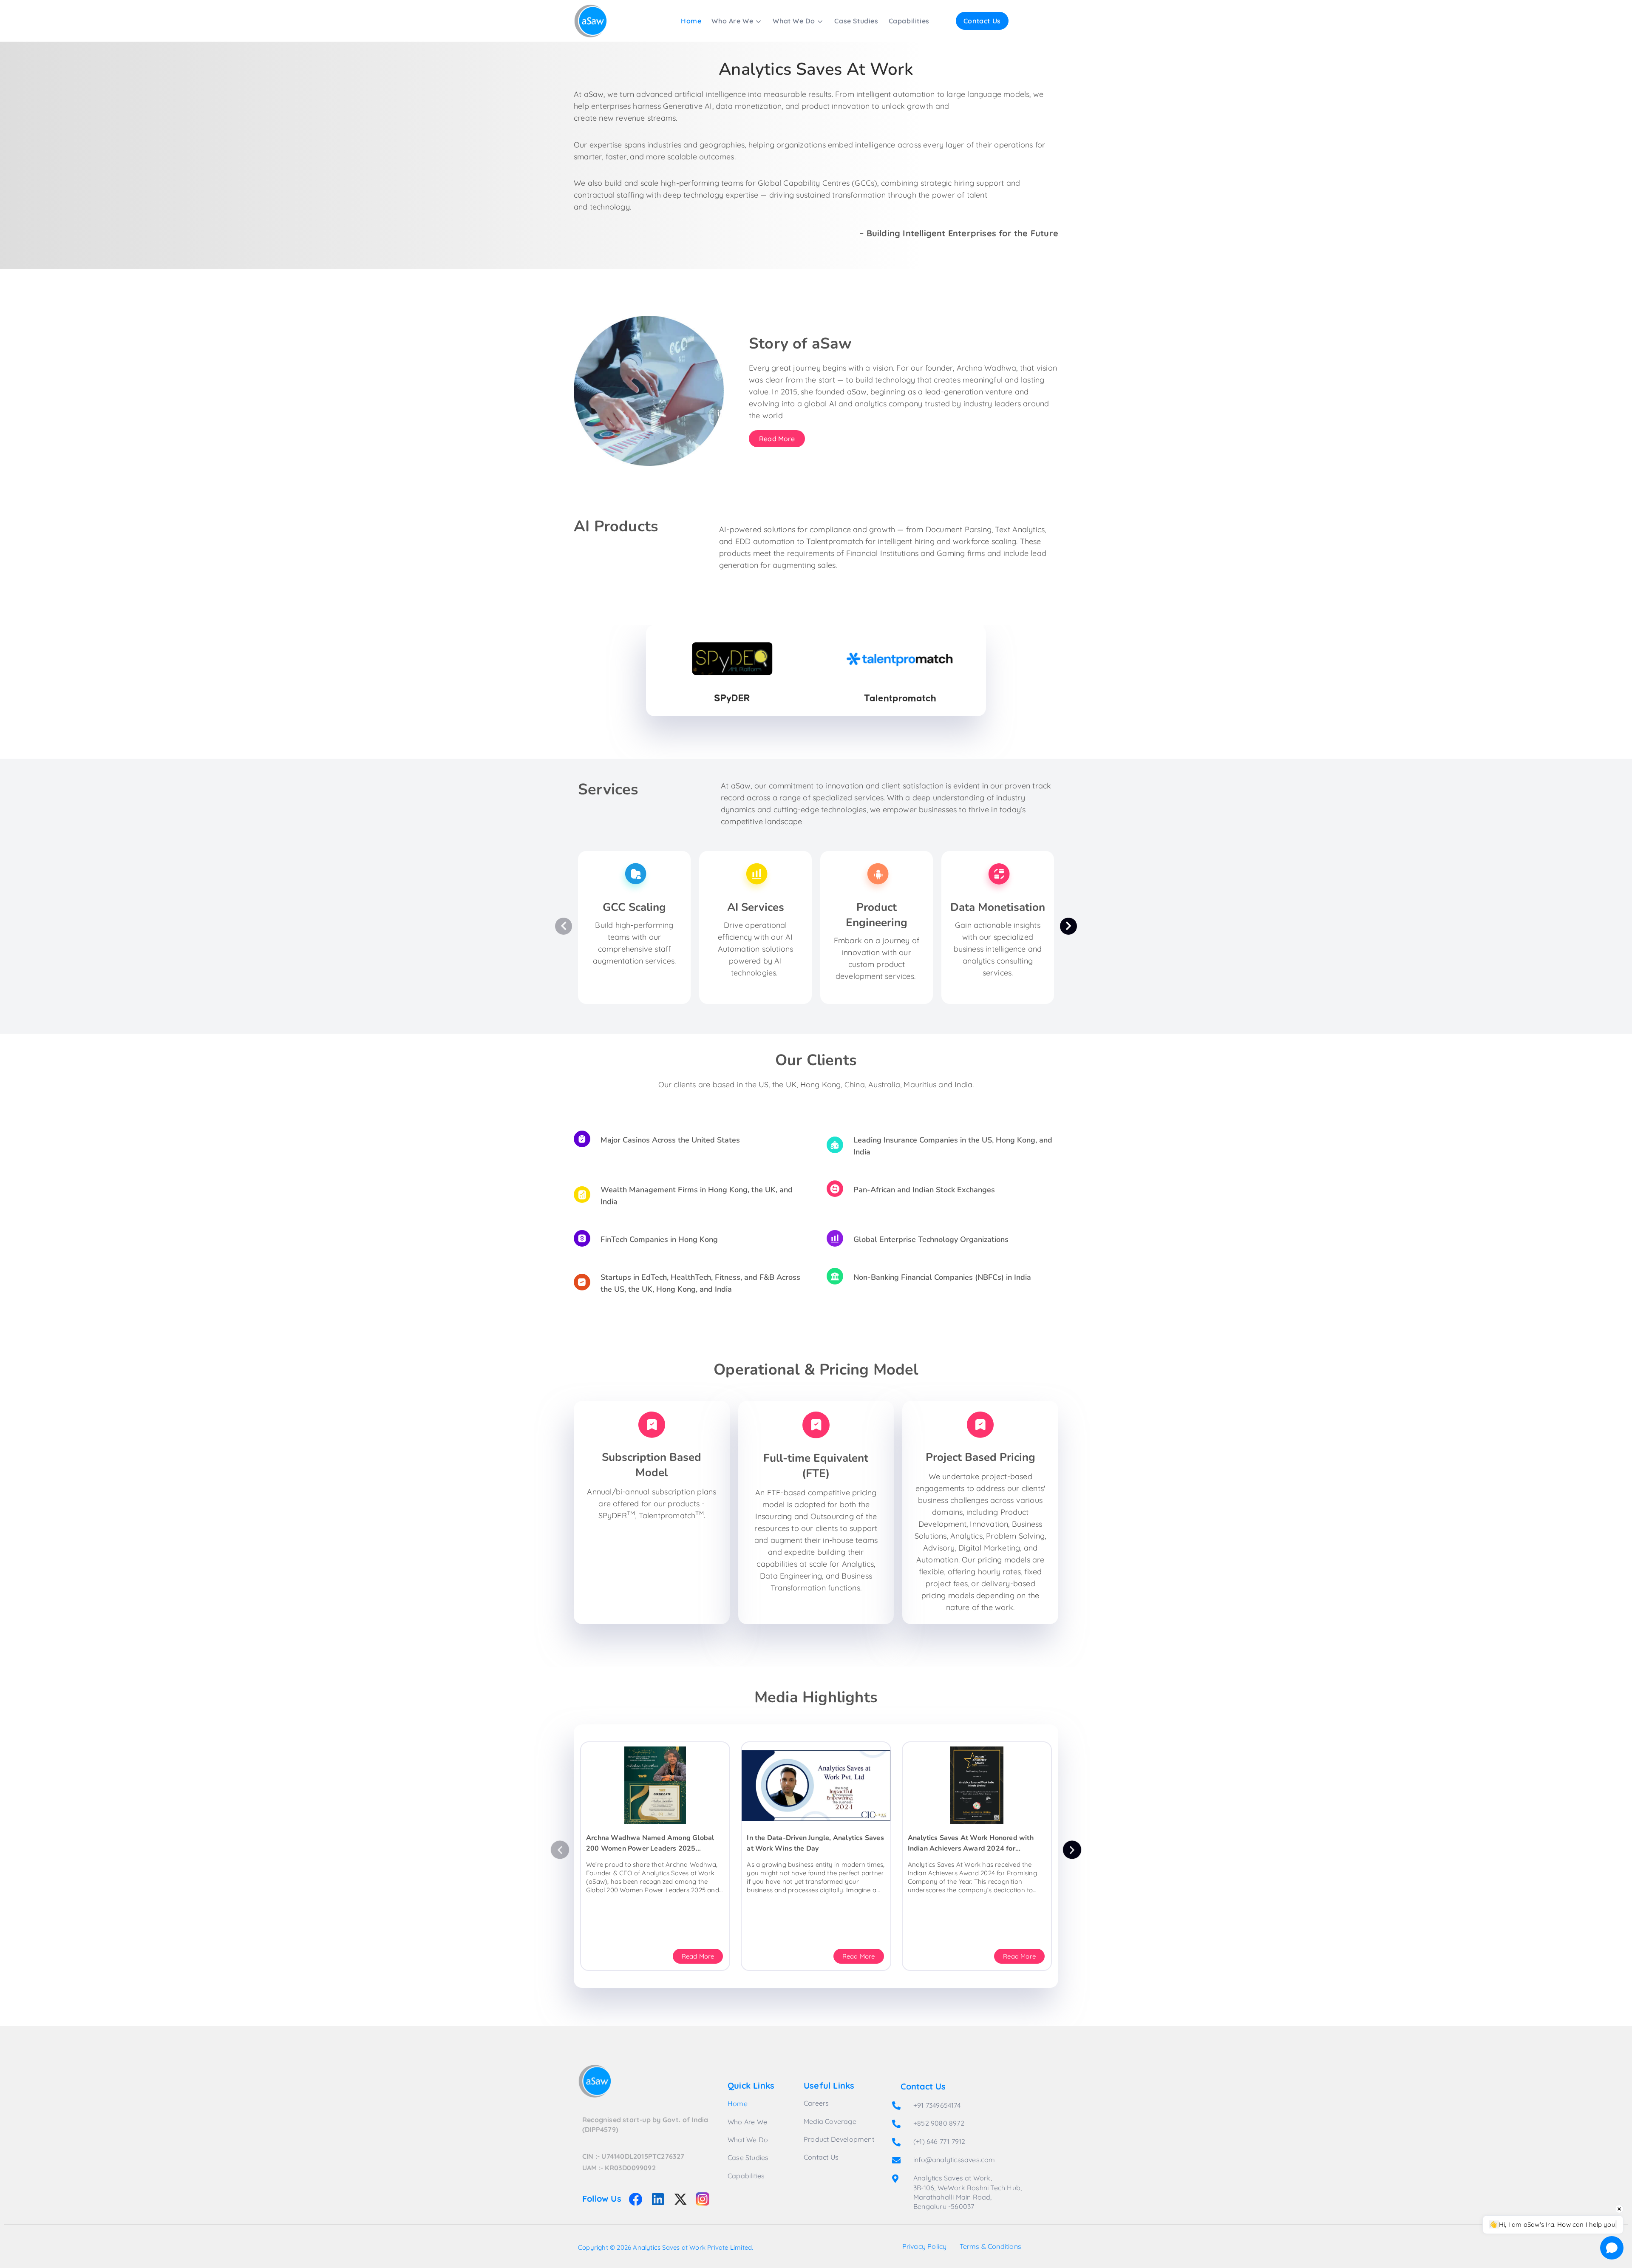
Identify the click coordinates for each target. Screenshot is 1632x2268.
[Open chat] (1612, 2248)
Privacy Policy (925, 2246)
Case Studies (856, 21)
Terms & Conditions (991, 2246)
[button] (560, 1850)
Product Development (839, 2139)
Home (691, 21)
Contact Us (982, 21)
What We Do (794, 21)
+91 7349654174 (937, 2105)
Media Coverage (830, 2121)
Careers (816, 2103)
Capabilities (909, 21)
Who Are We (732, 21)
